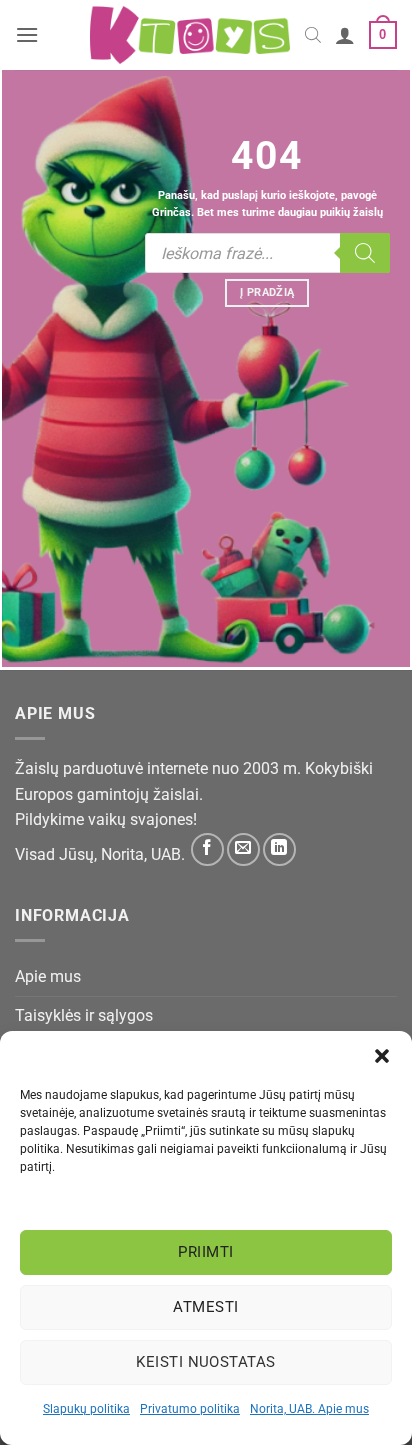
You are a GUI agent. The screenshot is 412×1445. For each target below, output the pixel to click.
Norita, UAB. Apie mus (309, 1409)
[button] (382, 1056)
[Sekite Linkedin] (279, 849)
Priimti (205, 1252)
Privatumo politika (190, 1409)
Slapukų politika (86, 1409)
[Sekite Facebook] (207, 849)
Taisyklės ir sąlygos (84, 1015)
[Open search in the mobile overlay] (313, 35)
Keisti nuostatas (205, 1362)
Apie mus (48, 976)
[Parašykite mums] (243, 849)
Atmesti (205, 1307)
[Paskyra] (345, 35)
